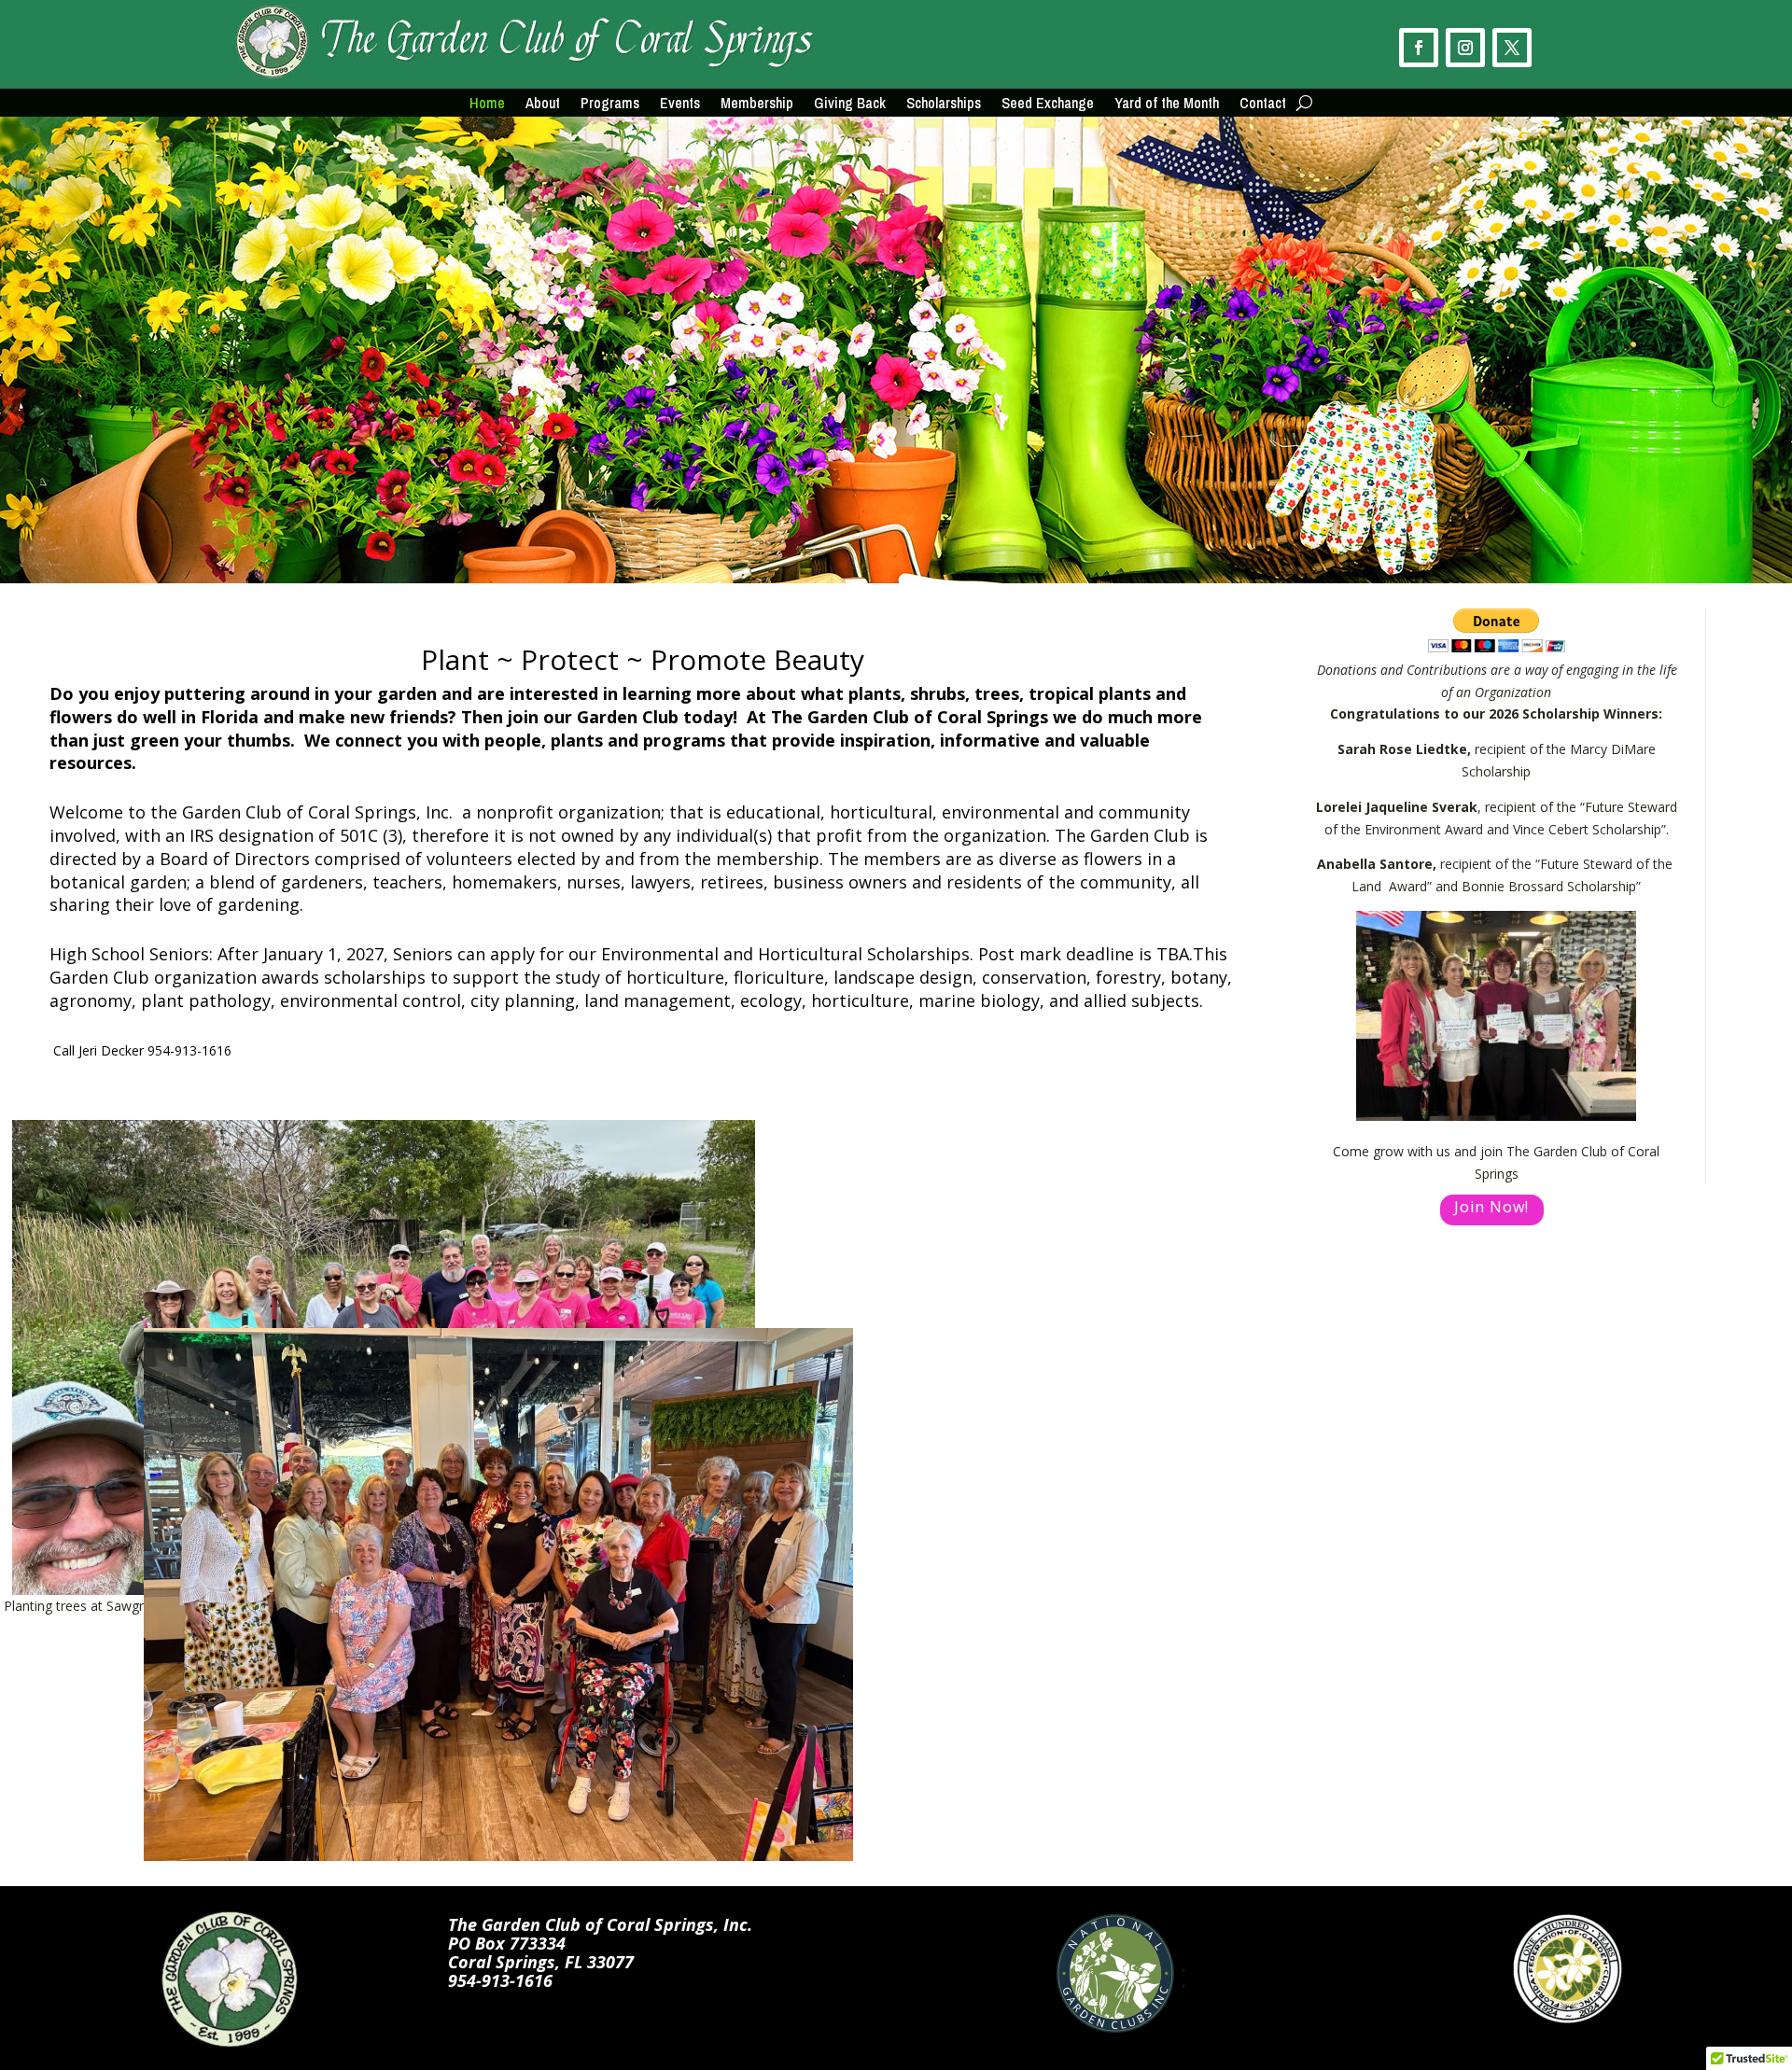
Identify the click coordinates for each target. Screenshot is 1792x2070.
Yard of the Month (1167, 105)
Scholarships (944, 105)
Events (680, 105)
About (543, 105)
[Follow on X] (1512, 48)
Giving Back (850, 105)
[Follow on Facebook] (1419, 48)
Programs (610, 105)
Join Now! (1491, 1207)
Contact (1263, 105)
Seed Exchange (1048, 105)
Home (487, 105)
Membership (757, 105)
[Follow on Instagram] (1465, 48)
